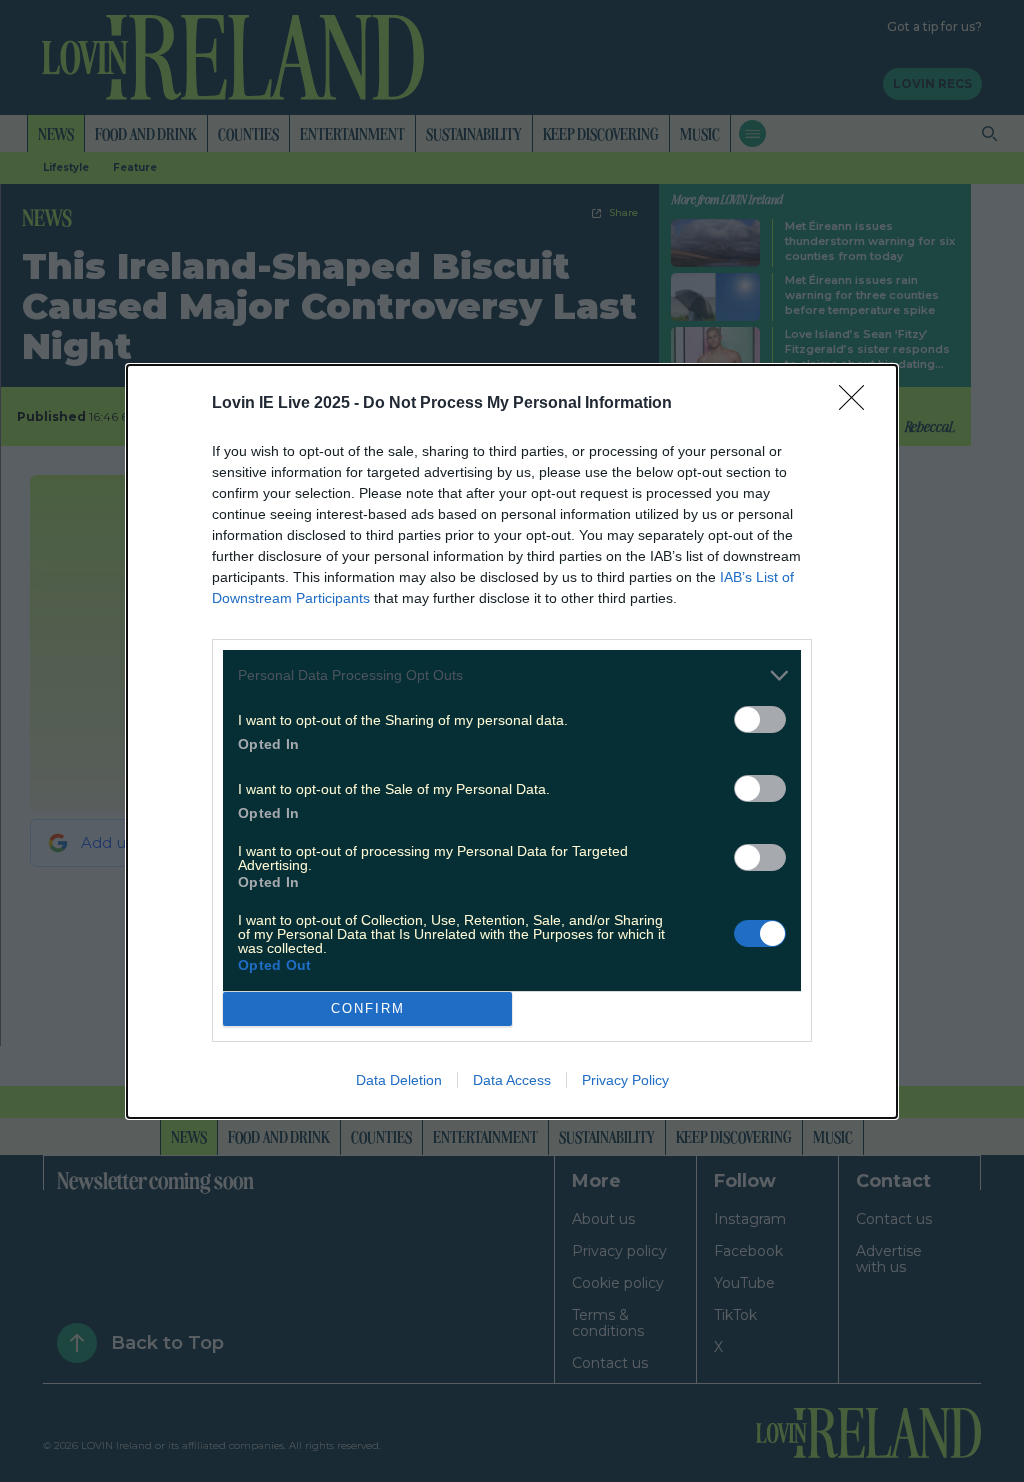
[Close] (858, 404)
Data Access (512, 1080)
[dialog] (512, 741)
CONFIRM (368, 1008)
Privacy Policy (625, 1080)
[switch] (760, 719)
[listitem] (512, 675)
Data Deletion (399, 1080)
